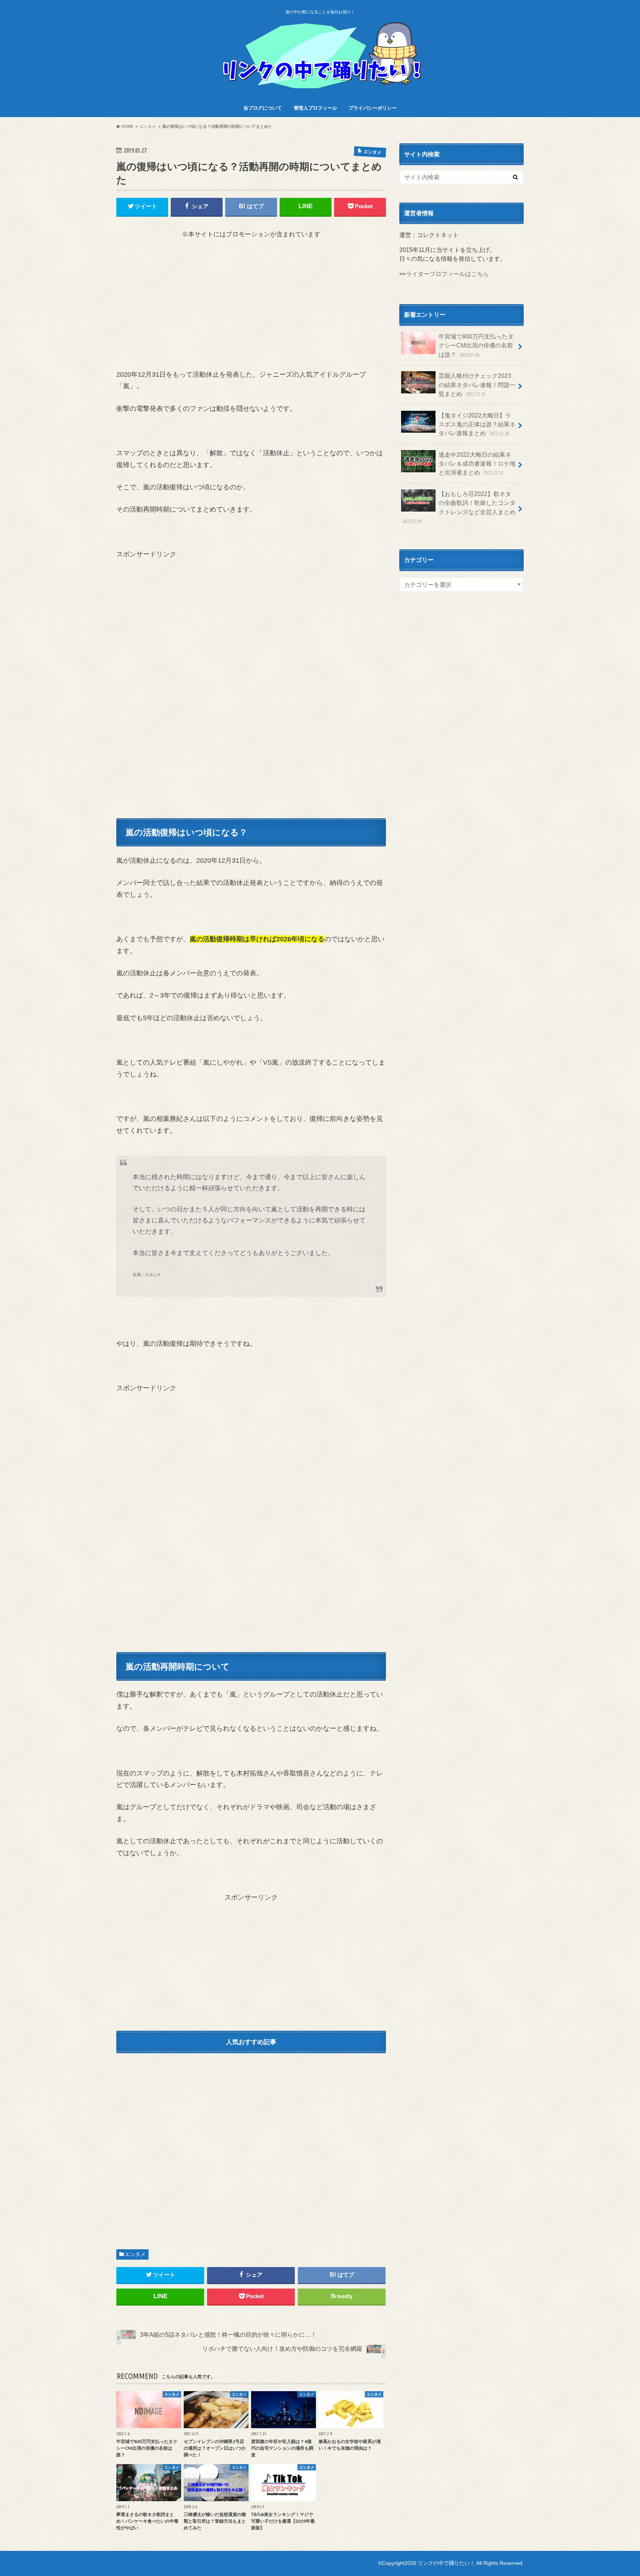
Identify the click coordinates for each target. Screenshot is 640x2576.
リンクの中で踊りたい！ (446, 2563)
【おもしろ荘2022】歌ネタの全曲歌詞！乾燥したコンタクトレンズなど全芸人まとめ (459, 507)
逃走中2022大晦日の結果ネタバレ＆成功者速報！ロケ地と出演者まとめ (477, 464)
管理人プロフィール (315, 108)
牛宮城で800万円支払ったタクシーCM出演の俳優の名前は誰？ (476, 345)
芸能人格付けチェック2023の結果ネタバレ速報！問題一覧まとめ (477, 385)
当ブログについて (263, 108)
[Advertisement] (251, 304)
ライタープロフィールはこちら (447, 274)
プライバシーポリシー (373, 108)
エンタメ (135, 2254)
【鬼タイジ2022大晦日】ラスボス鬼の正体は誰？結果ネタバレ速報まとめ (477, 424)
